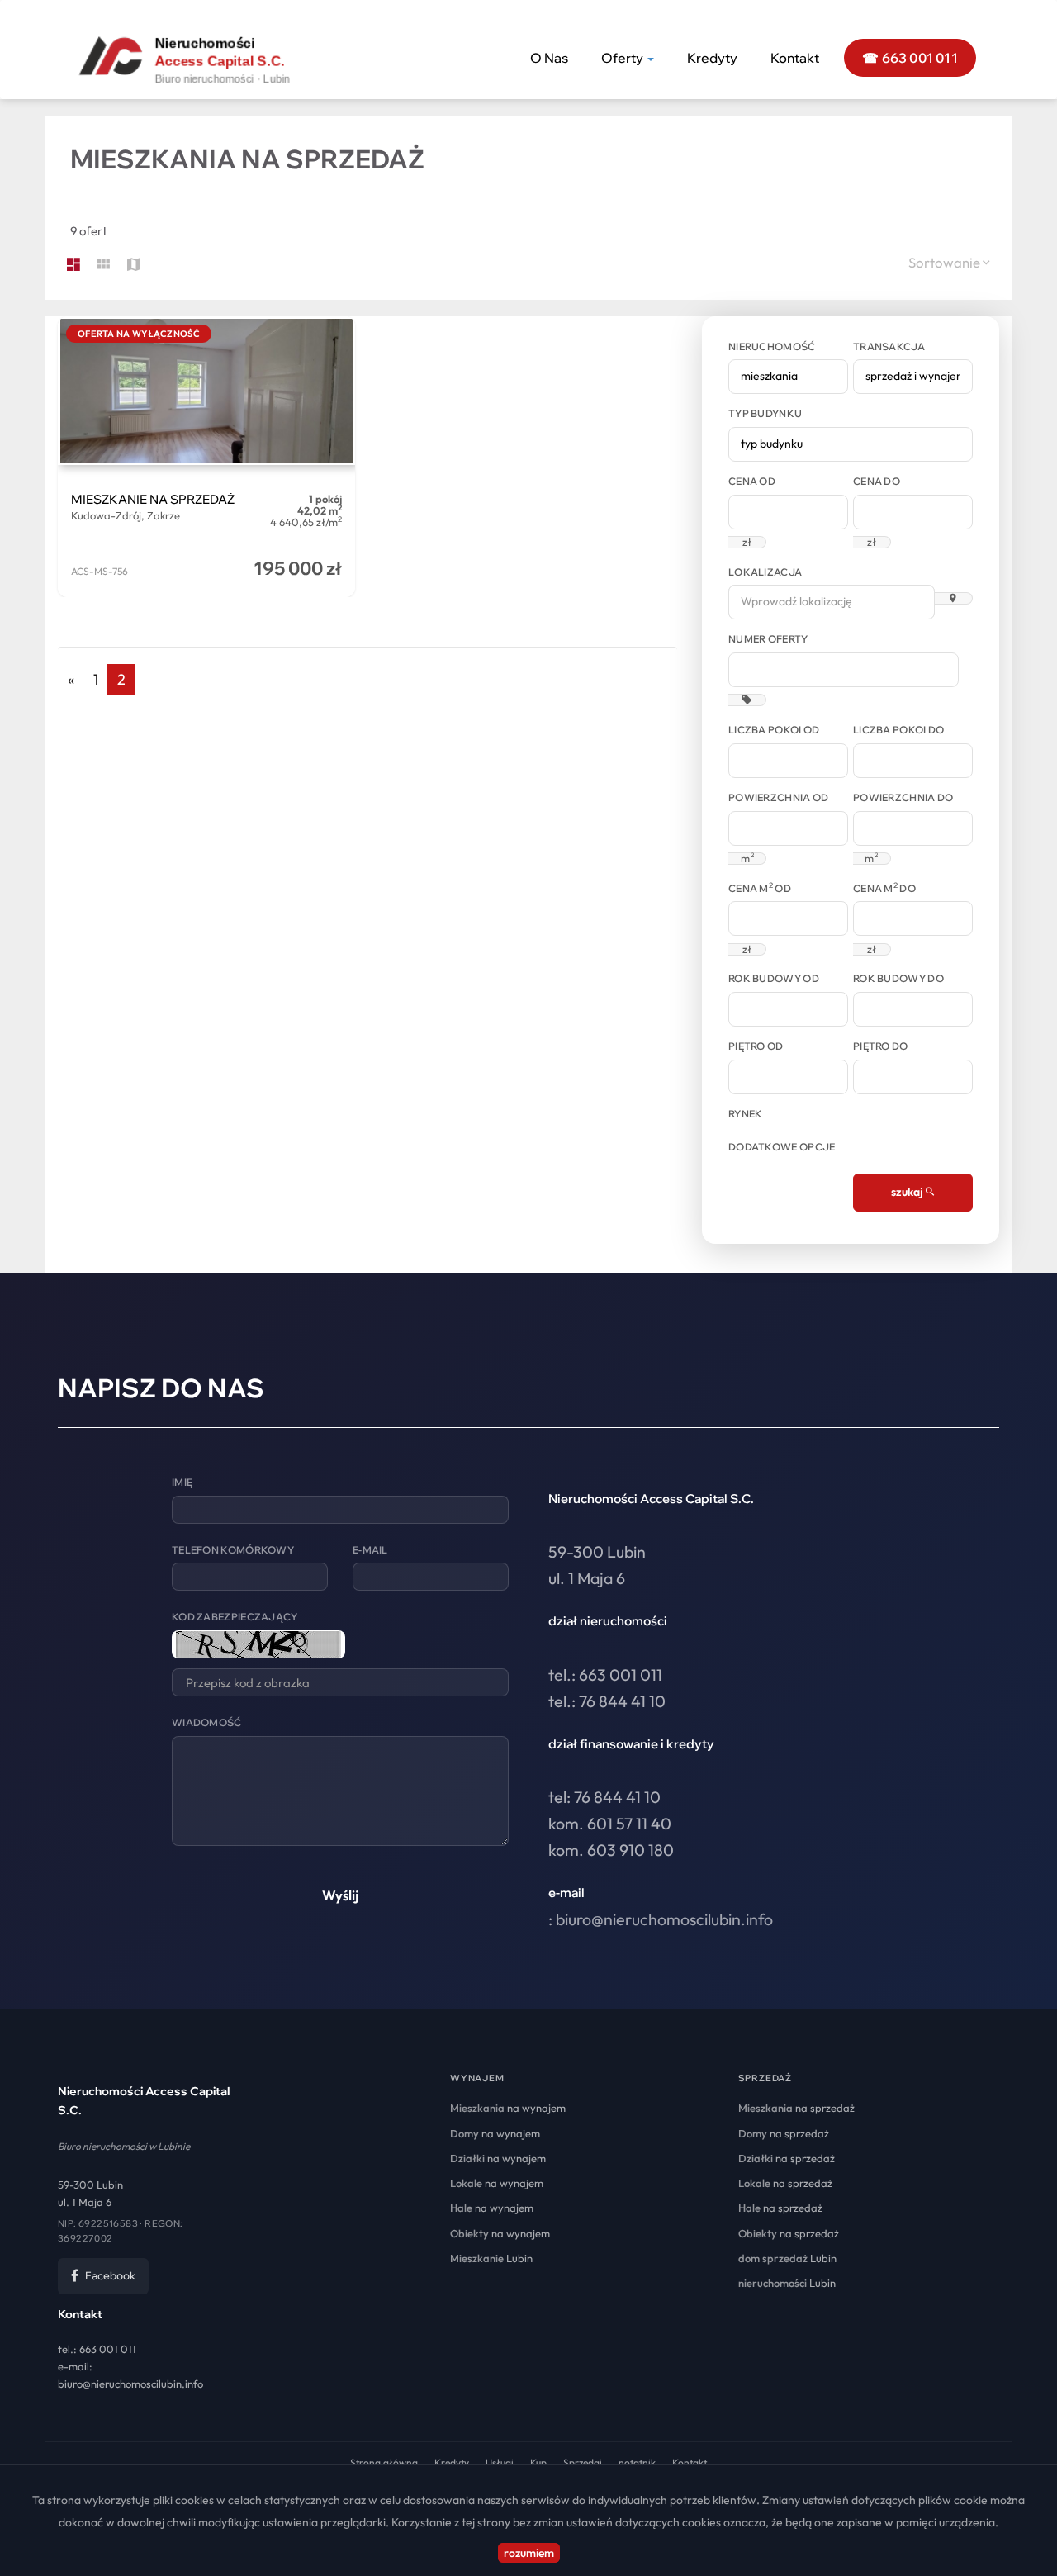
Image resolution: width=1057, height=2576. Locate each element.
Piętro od (756, 1046)
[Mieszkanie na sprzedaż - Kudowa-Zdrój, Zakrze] (206, 457)
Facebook (110, 2275)
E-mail (370, 1550)
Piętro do (881, 1046)
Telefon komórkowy (233, 1550)
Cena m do (884, 888)
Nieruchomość (772, 346)
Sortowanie (946, 262)
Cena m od (760, 888)
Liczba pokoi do (899, 730)
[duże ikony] (73, 265)
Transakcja (889, 346)
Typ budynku (765, 413)
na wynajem (508, 2108)
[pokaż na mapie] (134, 265)
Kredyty (712, 58)
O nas (549, 58)
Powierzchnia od (779, 797)
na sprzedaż (796, 2108)
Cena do (877, 481)
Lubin (491, 2258)
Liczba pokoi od (774, 730)
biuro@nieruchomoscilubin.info (664, 1919)
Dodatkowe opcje (782, 1147)
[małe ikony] (104, 265)
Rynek (746, 1114)
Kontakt (795, 58)
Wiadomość (207, 1722)
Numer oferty (768, 639)
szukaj (908, 1192)
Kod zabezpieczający (235, 1617)
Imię (182, 1482)
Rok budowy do (898, 978)
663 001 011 (108, 2349)
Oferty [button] (623, 58)
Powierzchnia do (903, 797)
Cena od (752, 481)
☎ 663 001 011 (910, 58)
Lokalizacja (765, 572)
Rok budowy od (774, 978)
